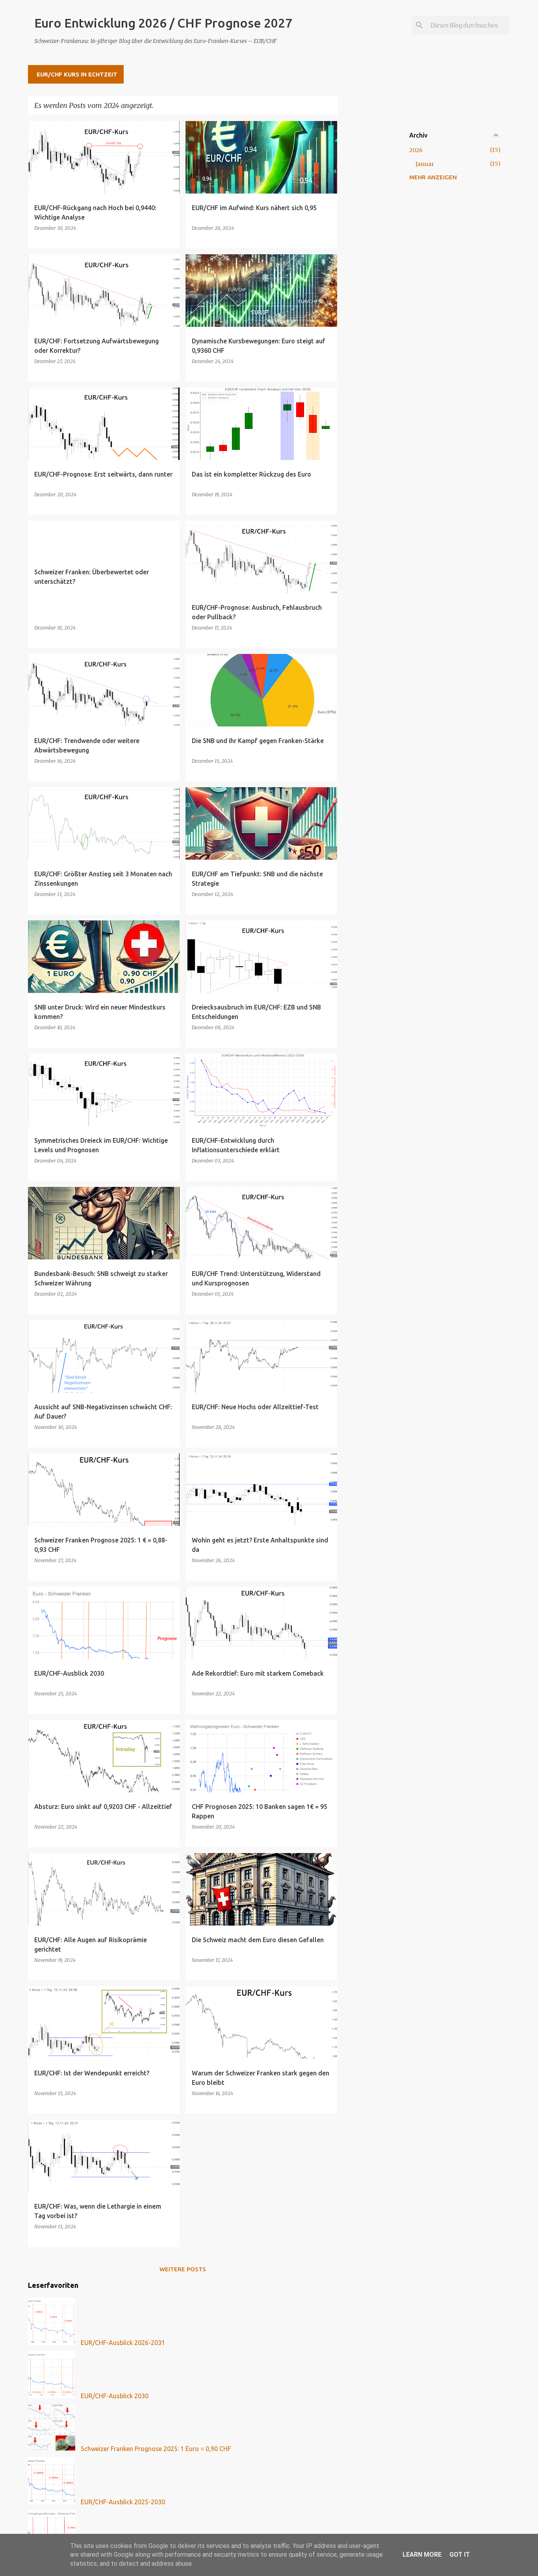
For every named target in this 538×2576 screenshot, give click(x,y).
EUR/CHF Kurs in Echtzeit (77, 74)
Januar (425, 164)
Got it (460, 2555)
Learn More (422, 2555)
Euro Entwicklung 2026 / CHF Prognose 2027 (163, 23)
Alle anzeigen (309, 106)
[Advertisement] (369, 239)
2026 (416, 150)
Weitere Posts (183, 2269)
